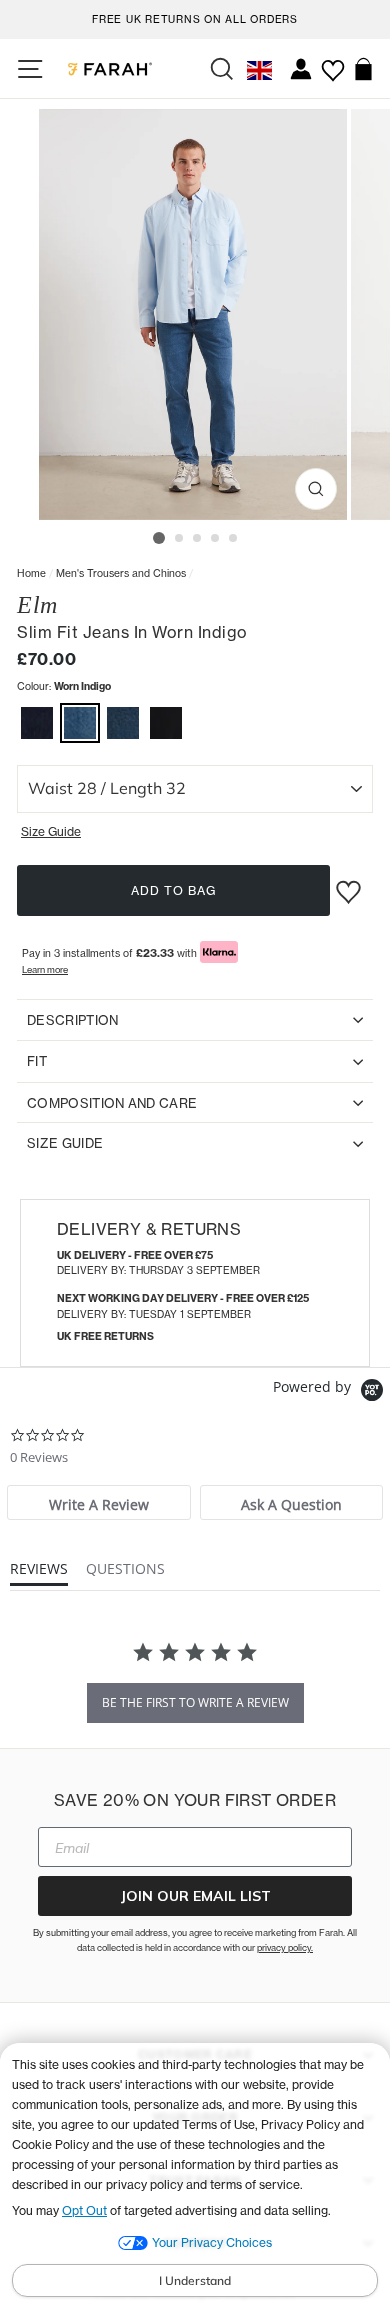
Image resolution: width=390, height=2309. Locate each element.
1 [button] (159, 538)
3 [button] (198, 539)
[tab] (98, 1502)
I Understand (195, 2280)
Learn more (45, 969)
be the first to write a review (195, 1702)
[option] (195, 16)
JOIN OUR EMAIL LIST (195, 1896)
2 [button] (180, 539)
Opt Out (84, 2210)
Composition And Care (112, 1103)
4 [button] (216, 539)
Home (31, 573)
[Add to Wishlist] (351, 884)
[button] (37, 725)
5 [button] (234, 539)
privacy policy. (285, 1947)
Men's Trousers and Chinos (121, 573)
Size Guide (65, 1143)
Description (73, 1020)
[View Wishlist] (332, 63)
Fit (37, 1061)
